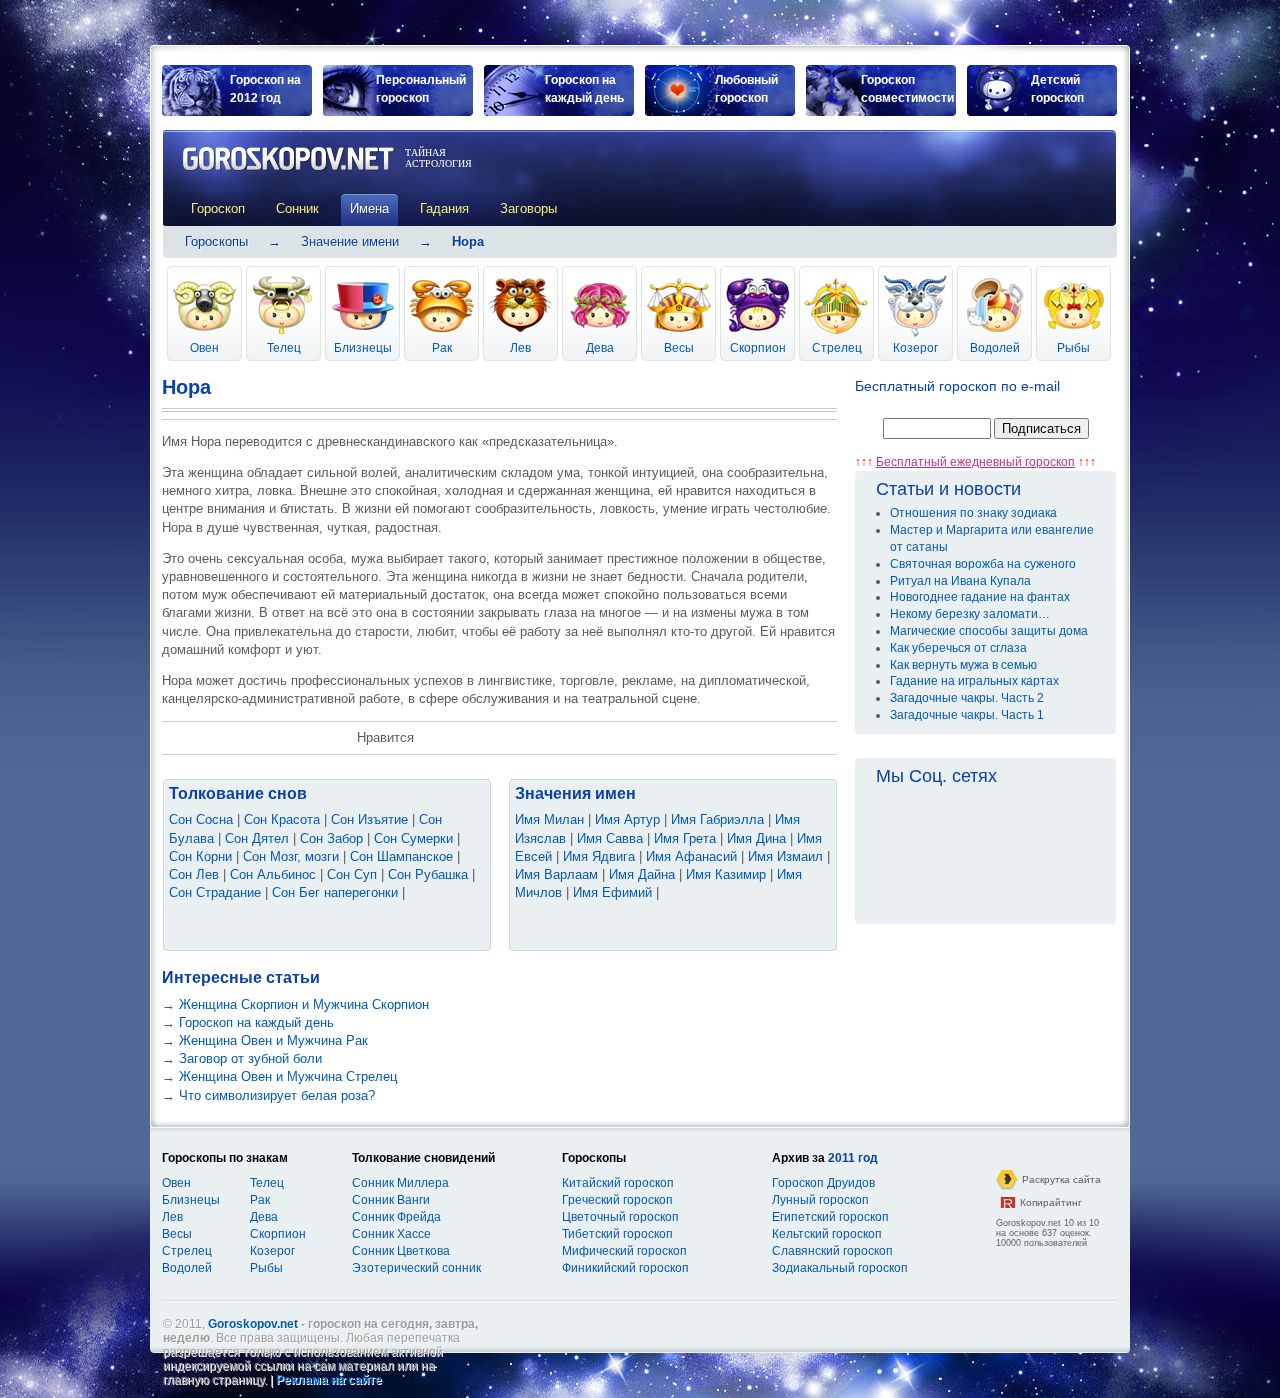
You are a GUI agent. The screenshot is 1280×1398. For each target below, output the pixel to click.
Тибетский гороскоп (617, 1234)
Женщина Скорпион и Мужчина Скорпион (304, 1004)
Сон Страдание (215, 892)
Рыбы (1073, 348)
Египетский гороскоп (830, 1217)
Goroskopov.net (253, 1324)
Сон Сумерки (413, 838)
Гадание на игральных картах (974, 681)
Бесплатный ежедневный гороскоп (975, 462)
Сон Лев (194, 874)
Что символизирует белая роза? (277, 1095)
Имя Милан (549, 819)
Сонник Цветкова (401, 1251)
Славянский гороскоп (832, 1251)
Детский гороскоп (1057, 89)
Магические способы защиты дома (989, 631)
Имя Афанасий (691, 856)
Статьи (905, 489)
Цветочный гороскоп (620, 1217)
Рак (442, 348)
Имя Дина (756, 838)
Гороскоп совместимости (907, 89)
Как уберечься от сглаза (958, 648)
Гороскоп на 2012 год (265, 89)
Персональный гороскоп (421, 89)
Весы (679, 348)
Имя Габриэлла (717, 819)
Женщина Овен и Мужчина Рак (273, 1040)
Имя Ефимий (612, 892)
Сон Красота (282, 819)
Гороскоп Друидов (823, 1183)
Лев (520, 348)
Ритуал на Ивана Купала (960, 581)
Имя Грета (685, 838)
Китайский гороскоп (618, 1183)
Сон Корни (200, 856)
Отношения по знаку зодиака (973, 513)
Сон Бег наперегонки (335, 892)
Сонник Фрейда (396, 1217)
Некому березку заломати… (970, 614)
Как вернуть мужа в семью (963, 665)
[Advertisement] (868, 177)
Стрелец (837, 348)
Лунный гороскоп (820, 1200)
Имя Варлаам (556, 874)
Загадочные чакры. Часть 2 (967, 698)
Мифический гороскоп (624, 1251)
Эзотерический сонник (416, 1268)
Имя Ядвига (599, 856)
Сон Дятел (257, 838)
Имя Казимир (726, 874)
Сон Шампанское (401, 856)
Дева (600, 348)
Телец (284, 348)
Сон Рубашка (428, 874)
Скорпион (758, 348)
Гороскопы (216, 241)
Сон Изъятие (369, 819)
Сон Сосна (201, 819)
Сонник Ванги (391, 1200)
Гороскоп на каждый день (584, 89)
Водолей (995, 348)
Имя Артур (627, 819)
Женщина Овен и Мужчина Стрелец (288, 1076)
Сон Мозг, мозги (291, 856)
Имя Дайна (642, 874)
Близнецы (363, 348)
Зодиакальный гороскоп (840, 1268)
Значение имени (350, 241)
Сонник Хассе (391, 1234)
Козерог (915, 348)
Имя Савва (610, 838)
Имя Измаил (785, 856)
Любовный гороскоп (746, 89)
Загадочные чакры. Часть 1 (967, 715)
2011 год (853, 1158)
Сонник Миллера (400, 1183)
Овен (204, 348)
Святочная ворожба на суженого (983, 564)
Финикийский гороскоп (625, 1268)
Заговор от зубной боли (250, 1058)
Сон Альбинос (273, 874)
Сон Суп (352, 874)
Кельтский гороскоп (827, 1234)
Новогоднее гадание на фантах (980, 597)
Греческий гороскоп (617, 1200)
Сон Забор (331, 838)
